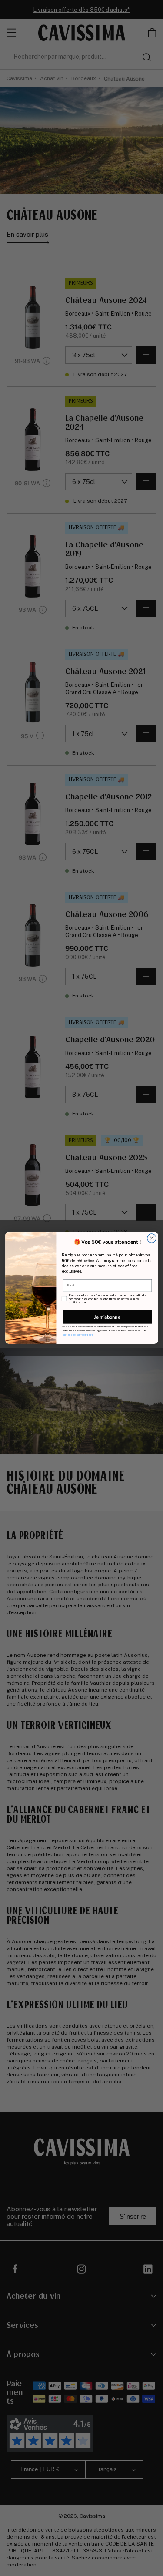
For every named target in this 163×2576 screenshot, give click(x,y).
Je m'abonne (107, 1317)
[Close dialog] (151, 1238)
